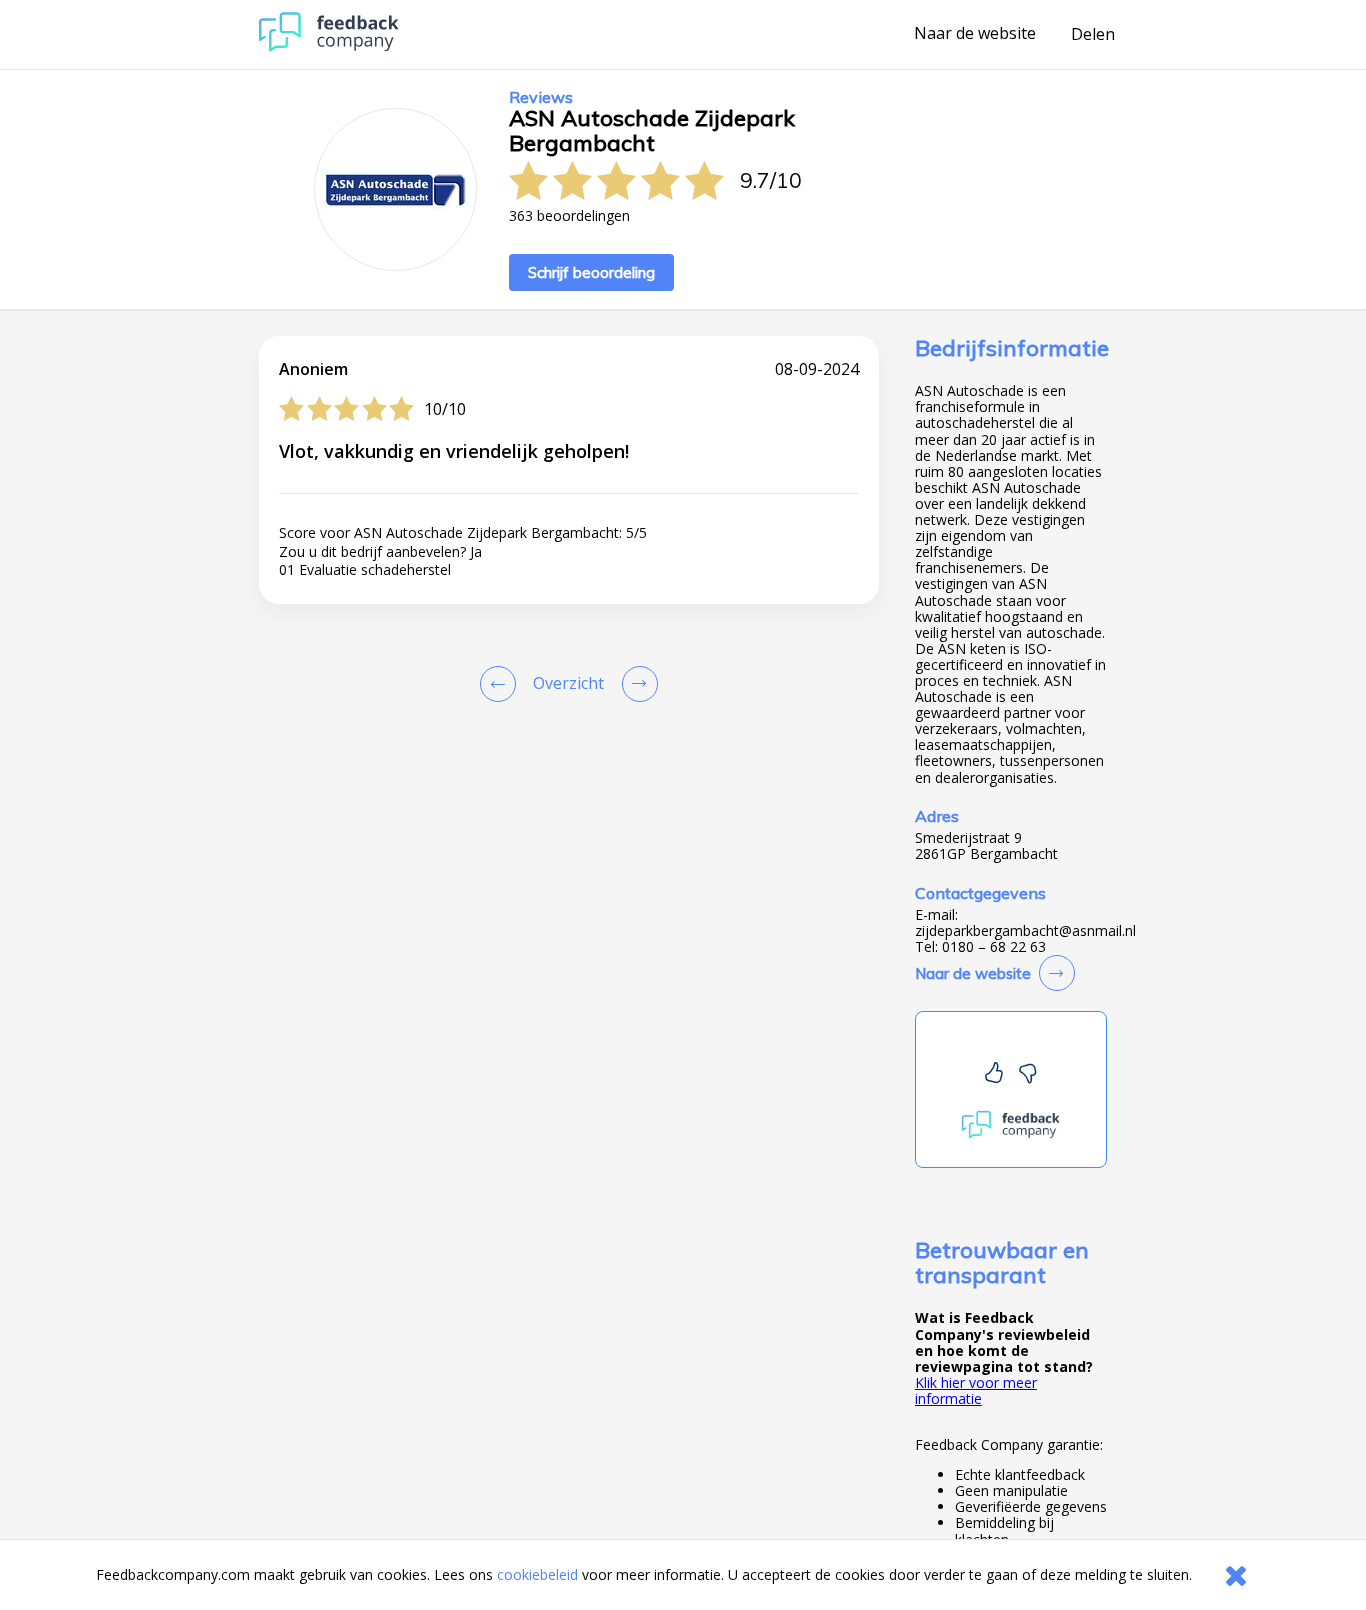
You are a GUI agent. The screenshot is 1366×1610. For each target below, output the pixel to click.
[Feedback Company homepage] (329, 46)
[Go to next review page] (636, 684)
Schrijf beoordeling (591, 272)
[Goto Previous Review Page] (502, 684)
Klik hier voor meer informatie (976, 1390)
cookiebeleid (537, 1574)
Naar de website (975, 34)
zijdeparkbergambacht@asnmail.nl (1025, 931)
